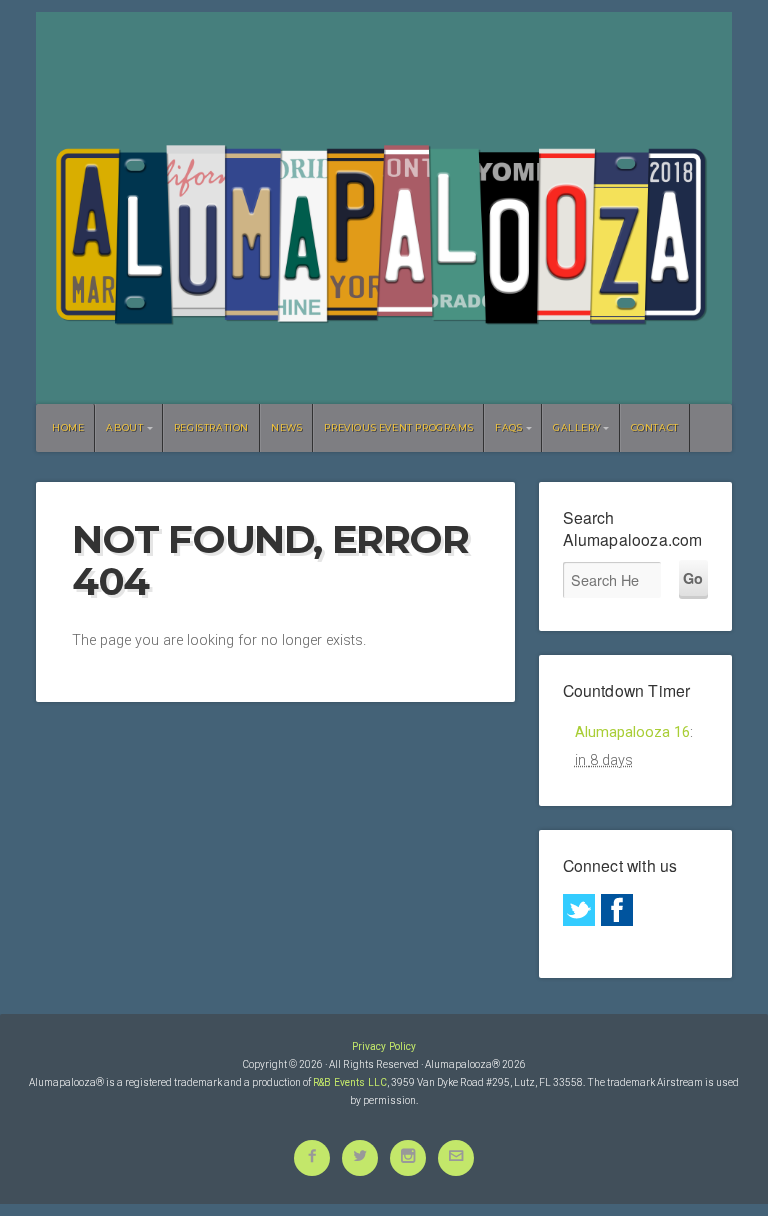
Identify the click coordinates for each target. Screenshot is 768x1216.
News (286, 427)
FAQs (508, 427)
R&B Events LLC (350, 1082)
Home (68, 427)
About (124, 427)
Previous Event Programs (398, 427)
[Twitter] (579, 910)
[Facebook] (617, 910)
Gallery (576, 427)
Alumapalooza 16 (632, 732)
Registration (211, 427)
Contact (655, 427)
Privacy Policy (384, 1046)
